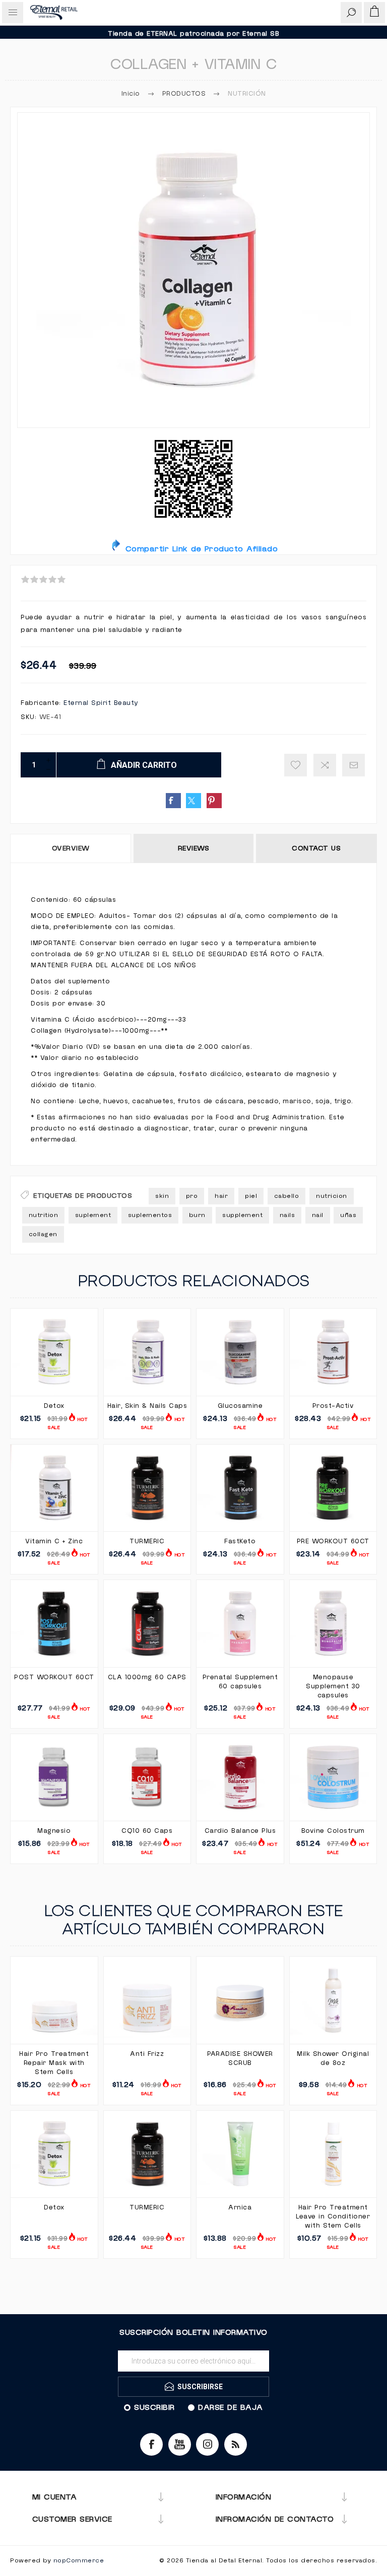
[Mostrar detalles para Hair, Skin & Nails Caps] (147, 1352)
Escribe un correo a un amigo (353, 765)
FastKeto (240, 1541)
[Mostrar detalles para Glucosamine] (240, 1352)
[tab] (71, 848)
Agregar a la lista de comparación (325, 765)
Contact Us (316, 848)
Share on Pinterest (214, 801)
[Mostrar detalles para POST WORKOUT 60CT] (54, 1624)
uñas (348, 1215)
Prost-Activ (333, 1406)
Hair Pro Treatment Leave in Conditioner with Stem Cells (333, 2216)
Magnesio (54, 1831)
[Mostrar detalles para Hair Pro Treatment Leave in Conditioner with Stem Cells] (333, 2154)
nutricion (332, 1196)
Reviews (194, 848)
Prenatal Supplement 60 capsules (240, 1682)
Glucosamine (240, 1406)
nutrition (44, 1215)
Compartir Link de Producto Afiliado (200, 549)
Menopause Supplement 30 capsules (333, 1686)
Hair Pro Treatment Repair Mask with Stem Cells (54, 2063)
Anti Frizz (147, 2054)
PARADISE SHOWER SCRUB (240, 2058)
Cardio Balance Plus (240, 1831)
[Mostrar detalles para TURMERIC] (147, 1488)
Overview (71, 848)
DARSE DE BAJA (231, 2407)
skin (162, 1196)
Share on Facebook (173, 801)
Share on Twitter (193, 801)
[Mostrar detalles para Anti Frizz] (147, 2000)
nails (287, 1215)
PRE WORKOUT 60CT (333, 1541)
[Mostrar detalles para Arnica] (240, 2154)
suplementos (150, 1215)
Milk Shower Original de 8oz (333, 2058)
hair (221, 1196)
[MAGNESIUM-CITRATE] (54, 1778)
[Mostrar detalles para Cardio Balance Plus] (240, 1778)
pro (192, 1196)
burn (197, 1215)
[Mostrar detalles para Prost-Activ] (333, 1352)
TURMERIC (147, 1541)
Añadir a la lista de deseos (296, 765)
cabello (287, 1196)
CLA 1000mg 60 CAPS (147, 1677)
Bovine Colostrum (333, 1831)
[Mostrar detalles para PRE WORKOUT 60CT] (333, 1488)
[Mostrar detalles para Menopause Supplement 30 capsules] (333, 1624)
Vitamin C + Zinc (54, 1541)
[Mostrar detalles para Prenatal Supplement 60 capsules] (240, 1624)
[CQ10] (147, 1778)
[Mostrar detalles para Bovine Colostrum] (333, 1778)
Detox (54, 1406)
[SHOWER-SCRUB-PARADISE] (240, 2000)
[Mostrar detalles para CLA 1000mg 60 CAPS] (147, 1624)
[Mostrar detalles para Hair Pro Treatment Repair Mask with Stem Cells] (54, 2000)
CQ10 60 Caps (147, 1831)
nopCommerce (79, 2561)
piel (251, 1196)
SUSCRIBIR (154, 2407)
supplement (242, 1215)
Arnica (240, 2207)
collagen (43, 1234)
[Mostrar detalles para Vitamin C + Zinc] (54, 1488)
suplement (93, 1215)
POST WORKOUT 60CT (54, 1677)
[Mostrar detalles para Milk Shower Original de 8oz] (333, 2000)
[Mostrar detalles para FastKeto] (240, 1488)
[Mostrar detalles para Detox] (54, 1352)
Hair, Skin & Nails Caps (147, 1406)
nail (318, 1215)
